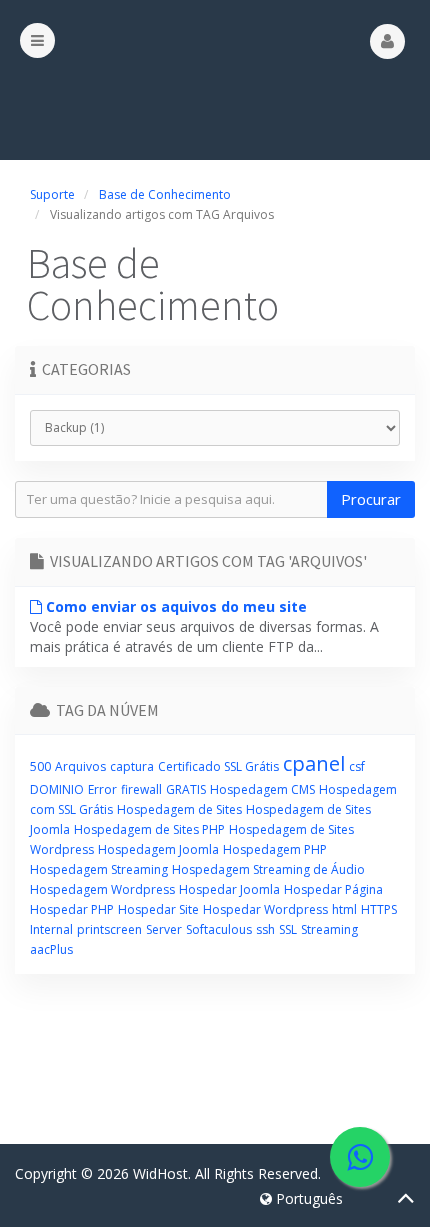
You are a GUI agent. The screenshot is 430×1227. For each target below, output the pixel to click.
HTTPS (379, 909)
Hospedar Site (158, 909)
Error (102, 789)
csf (357, 766)
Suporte (52, 194)
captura (132, 766)
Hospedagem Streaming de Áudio (268, 869)
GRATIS (186, 789)
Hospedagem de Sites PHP (149, 829)
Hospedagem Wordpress (102, 889)
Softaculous (219, 929)
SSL (288, 929)
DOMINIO (57, 789)
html (344, 909)
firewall (141, 789)
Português (307, 1198)
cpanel (314, 763)
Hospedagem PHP (275, 849)
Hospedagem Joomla (158, 849)
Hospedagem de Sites (179, 809)
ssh (265, 929)
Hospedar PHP (72, 909)
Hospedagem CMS (262, 789)
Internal (51, 929)
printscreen (109, 929)
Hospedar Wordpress (265, 909)
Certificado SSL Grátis (218, 766)
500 (40, 766)
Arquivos (80, 766)
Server (164, 929)
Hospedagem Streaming (99, 869)
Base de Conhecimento (165, 194)
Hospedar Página (333, 889)
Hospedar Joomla (229, 889)
